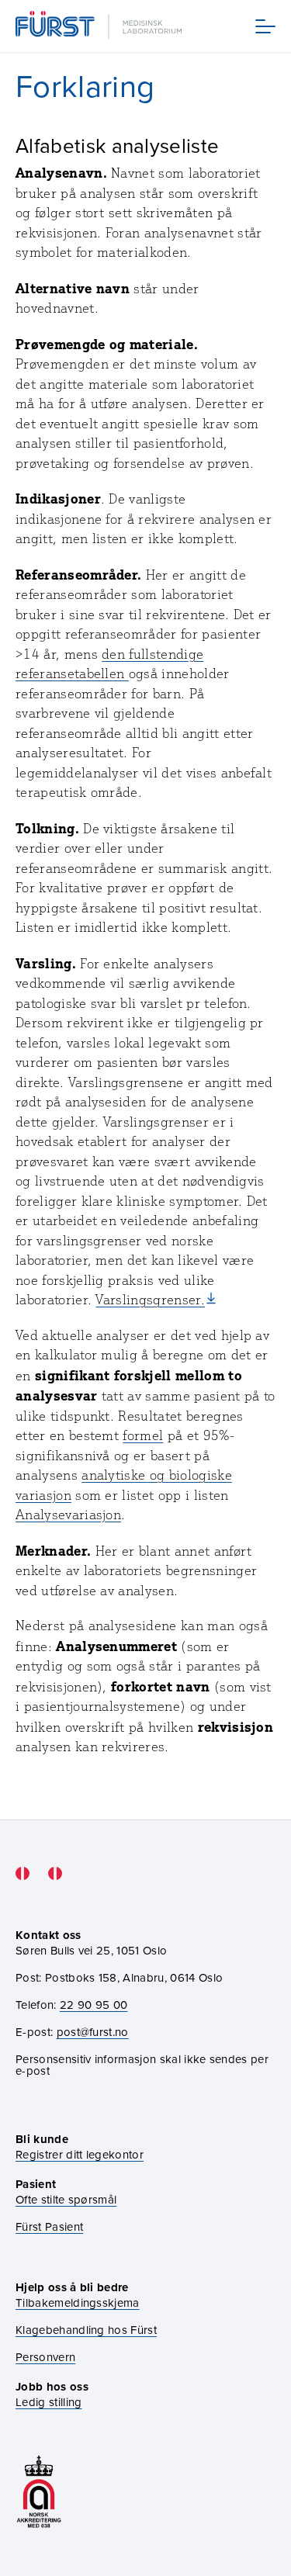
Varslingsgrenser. (150, 1300)
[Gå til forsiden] (100, 26)
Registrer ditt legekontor (80, 2154)
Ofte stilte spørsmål (66, 2199)
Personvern (45, 2357)
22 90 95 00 (94, 2005)
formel (143, 1435)
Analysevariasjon (68, 1515)
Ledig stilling (48, 2402)
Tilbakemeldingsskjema (78, 2302)
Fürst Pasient (49, 2226)
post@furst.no (93, 2032)
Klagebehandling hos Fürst (86, 2330)
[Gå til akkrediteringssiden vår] (39, 2492)
